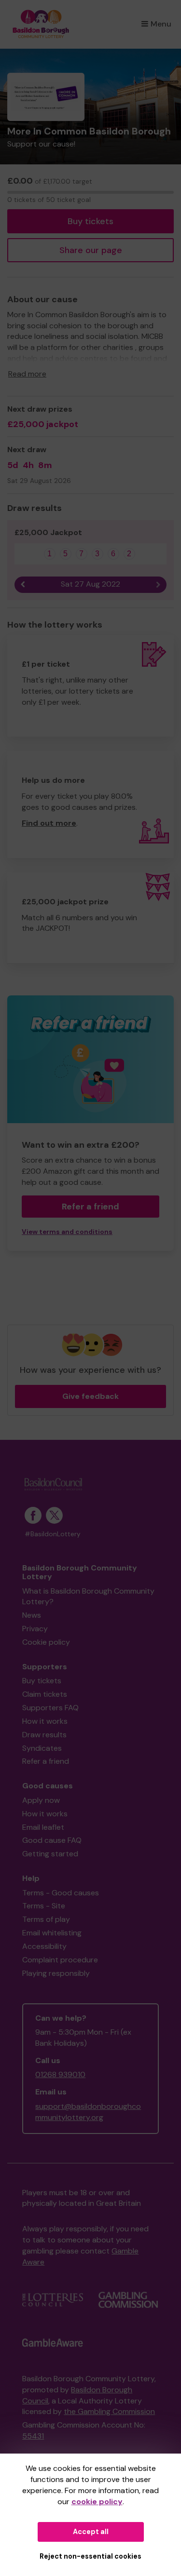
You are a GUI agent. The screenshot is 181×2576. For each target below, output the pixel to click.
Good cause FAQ (52, 1840)
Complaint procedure (60, 1960)
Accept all (91, 2532)
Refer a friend (90, 1207)
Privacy (35, 1629)
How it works (45, 1721)
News (32, 1615)
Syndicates (42, 1748)
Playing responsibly (56, 1973)
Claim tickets (45, 1694)
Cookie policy (46, 1642)
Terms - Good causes (61, 1893)
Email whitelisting (52, 1933)
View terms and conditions (67, 1232)
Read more (27, 374)
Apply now (41, 1800)
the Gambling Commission (109, 2411)
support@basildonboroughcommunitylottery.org (88, 2112)
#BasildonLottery (53, 1534)
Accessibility (44, 1946)
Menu (161, 24)
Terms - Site (44, 1906)
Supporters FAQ (50, 1708)
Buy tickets (90, 221)
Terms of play (46, 1919)
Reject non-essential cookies (90, 2556)
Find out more (49, 823)
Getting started (50, 1854)
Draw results (44, 1735)
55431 (33, 2436)
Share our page (91, 250)
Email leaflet (43, 1827)
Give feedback (90, 1396)
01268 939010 (60, 2074)
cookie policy (97, 2502)
